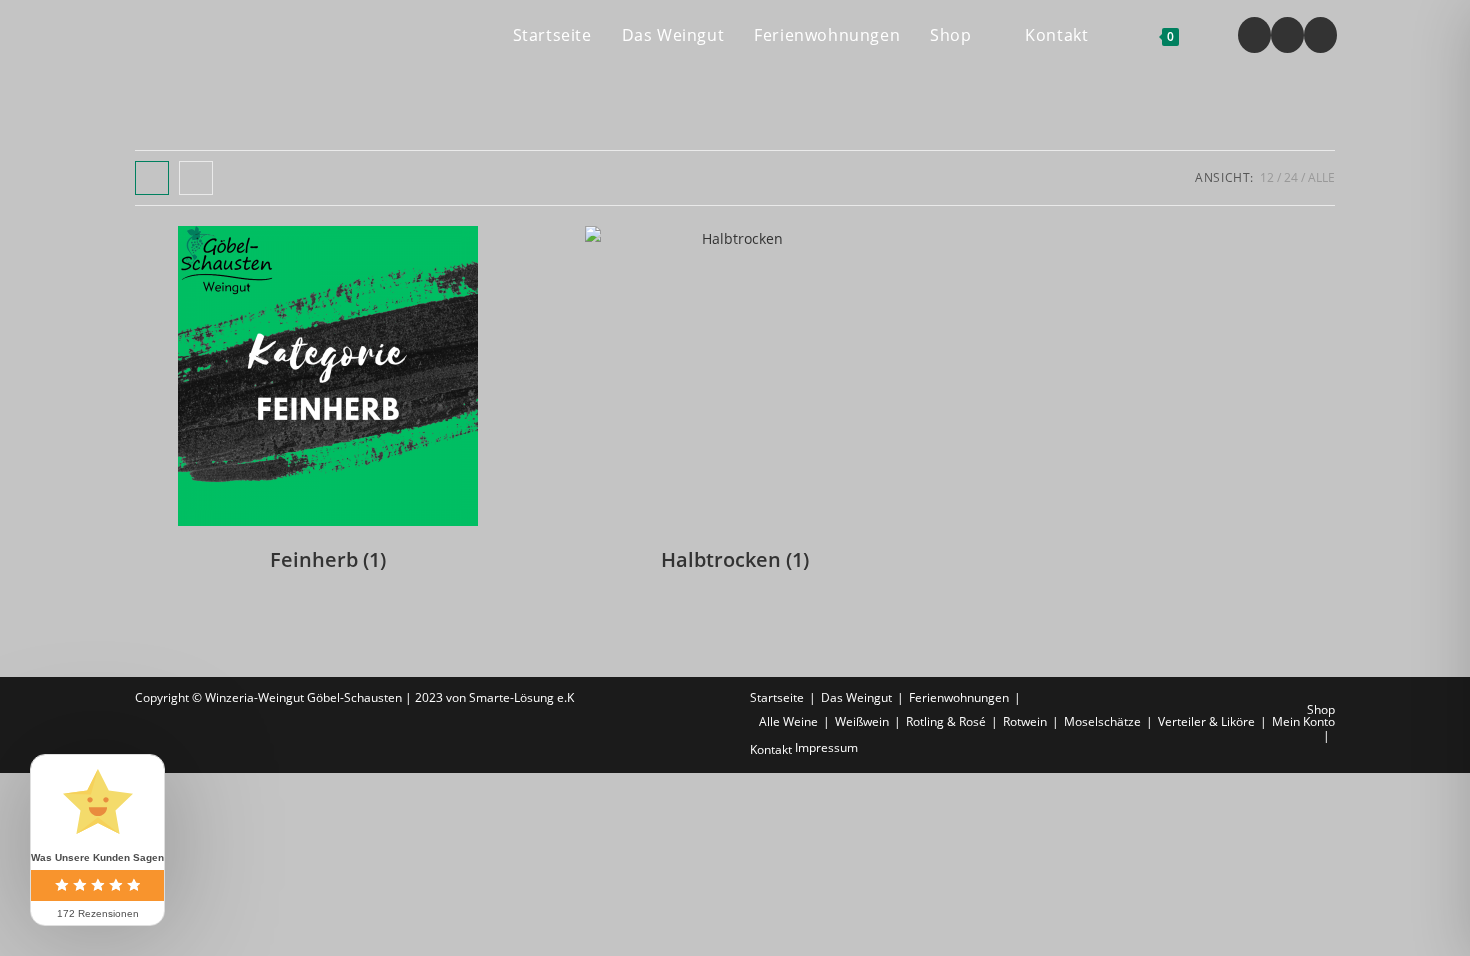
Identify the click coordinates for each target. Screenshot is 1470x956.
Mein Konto (1303, 721)
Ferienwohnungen (959, 697)
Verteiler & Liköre (1206, 721)
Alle (1321, 177)
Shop (1321, 709)
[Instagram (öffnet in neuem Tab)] (1287, 35)
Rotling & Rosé (946, 721)
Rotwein (1025, 721)
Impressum (826, 747)
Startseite (777, 697)
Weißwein (862, 721)
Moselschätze (1102, 721)
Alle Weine (788, 721)
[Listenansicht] (196, 178)
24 (1291, 177)
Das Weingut (856, 697)
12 (1267, 177)
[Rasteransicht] (152, 178)
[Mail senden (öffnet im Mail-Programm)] (1320, 35)
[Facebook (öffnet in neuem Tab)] (1254, 35)
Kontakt (771, 749)
